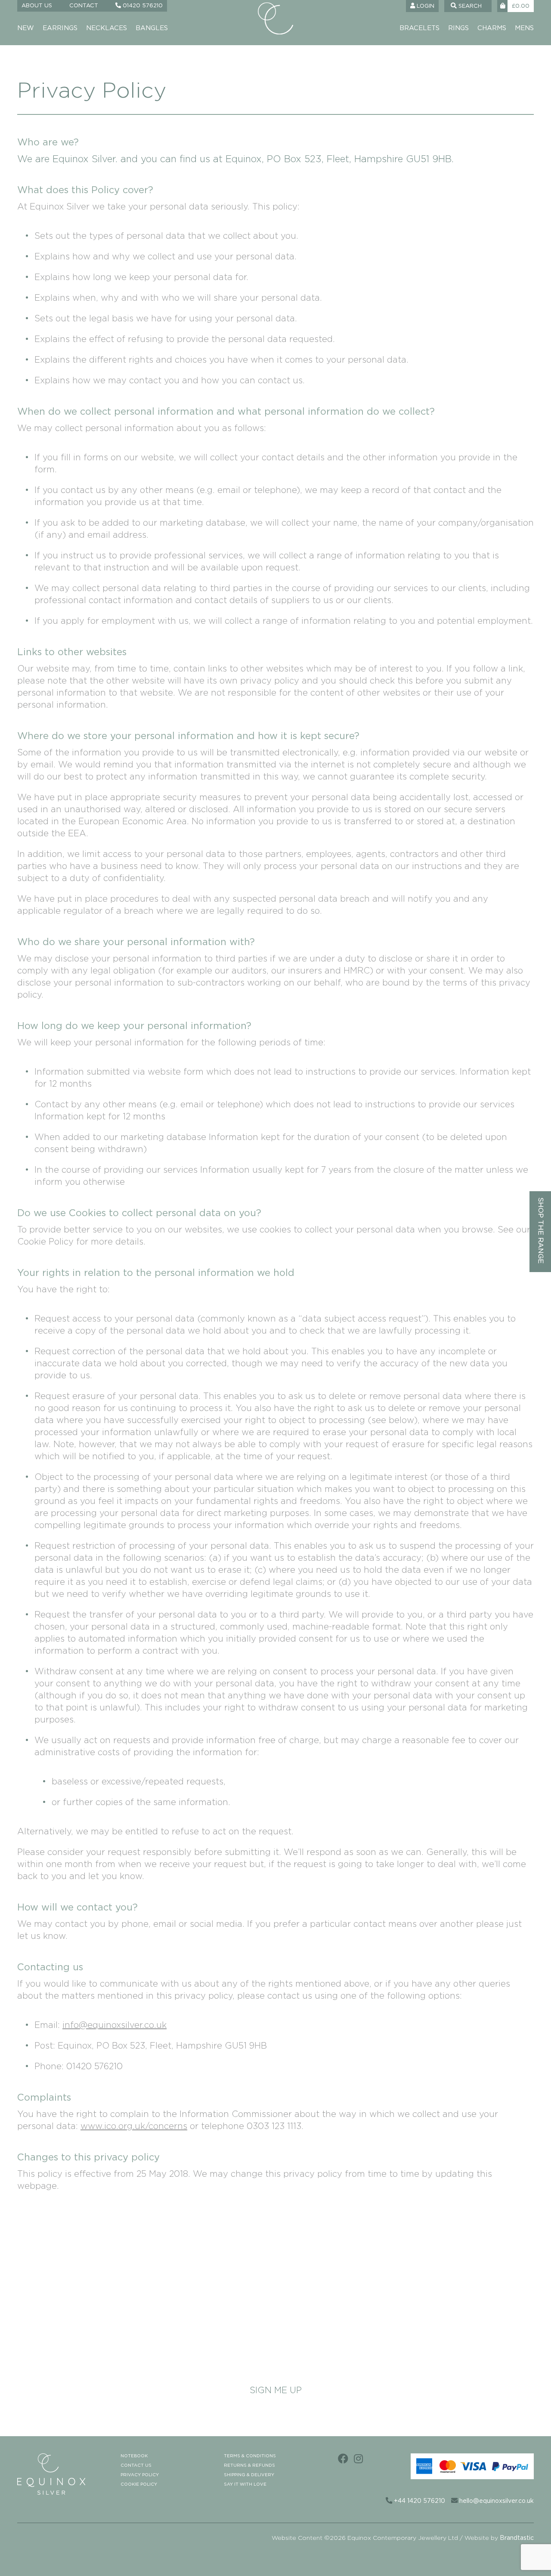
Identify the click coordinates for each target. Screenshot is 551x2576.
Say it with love (245, 2484)
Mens (524, 28)
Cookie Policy (139, 2484)
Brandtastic (517, 2538)
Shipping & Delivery (249, 2475)
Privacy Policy (140, 2475)
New (26, 28)
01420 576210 (142, 6)
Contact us (136, 2465)
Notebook (134, 2456)
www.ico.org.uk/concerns (134, 2126)
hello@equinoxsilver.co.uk (496, 2501)
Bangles (152, 28)
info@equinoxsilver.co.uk (115, 2025)
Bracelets (419, 28)
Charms (492, 28)
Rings (458, 28)
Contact (84, 6)
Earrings (60, 28)
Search (469, 6)
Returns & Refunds (249, 2465)
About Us (37, 6)
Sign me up (276, 2391)
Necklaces (107, 28)
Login (425, 6)
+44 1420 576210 (419, 2501)
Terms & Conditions (250, 2456)
